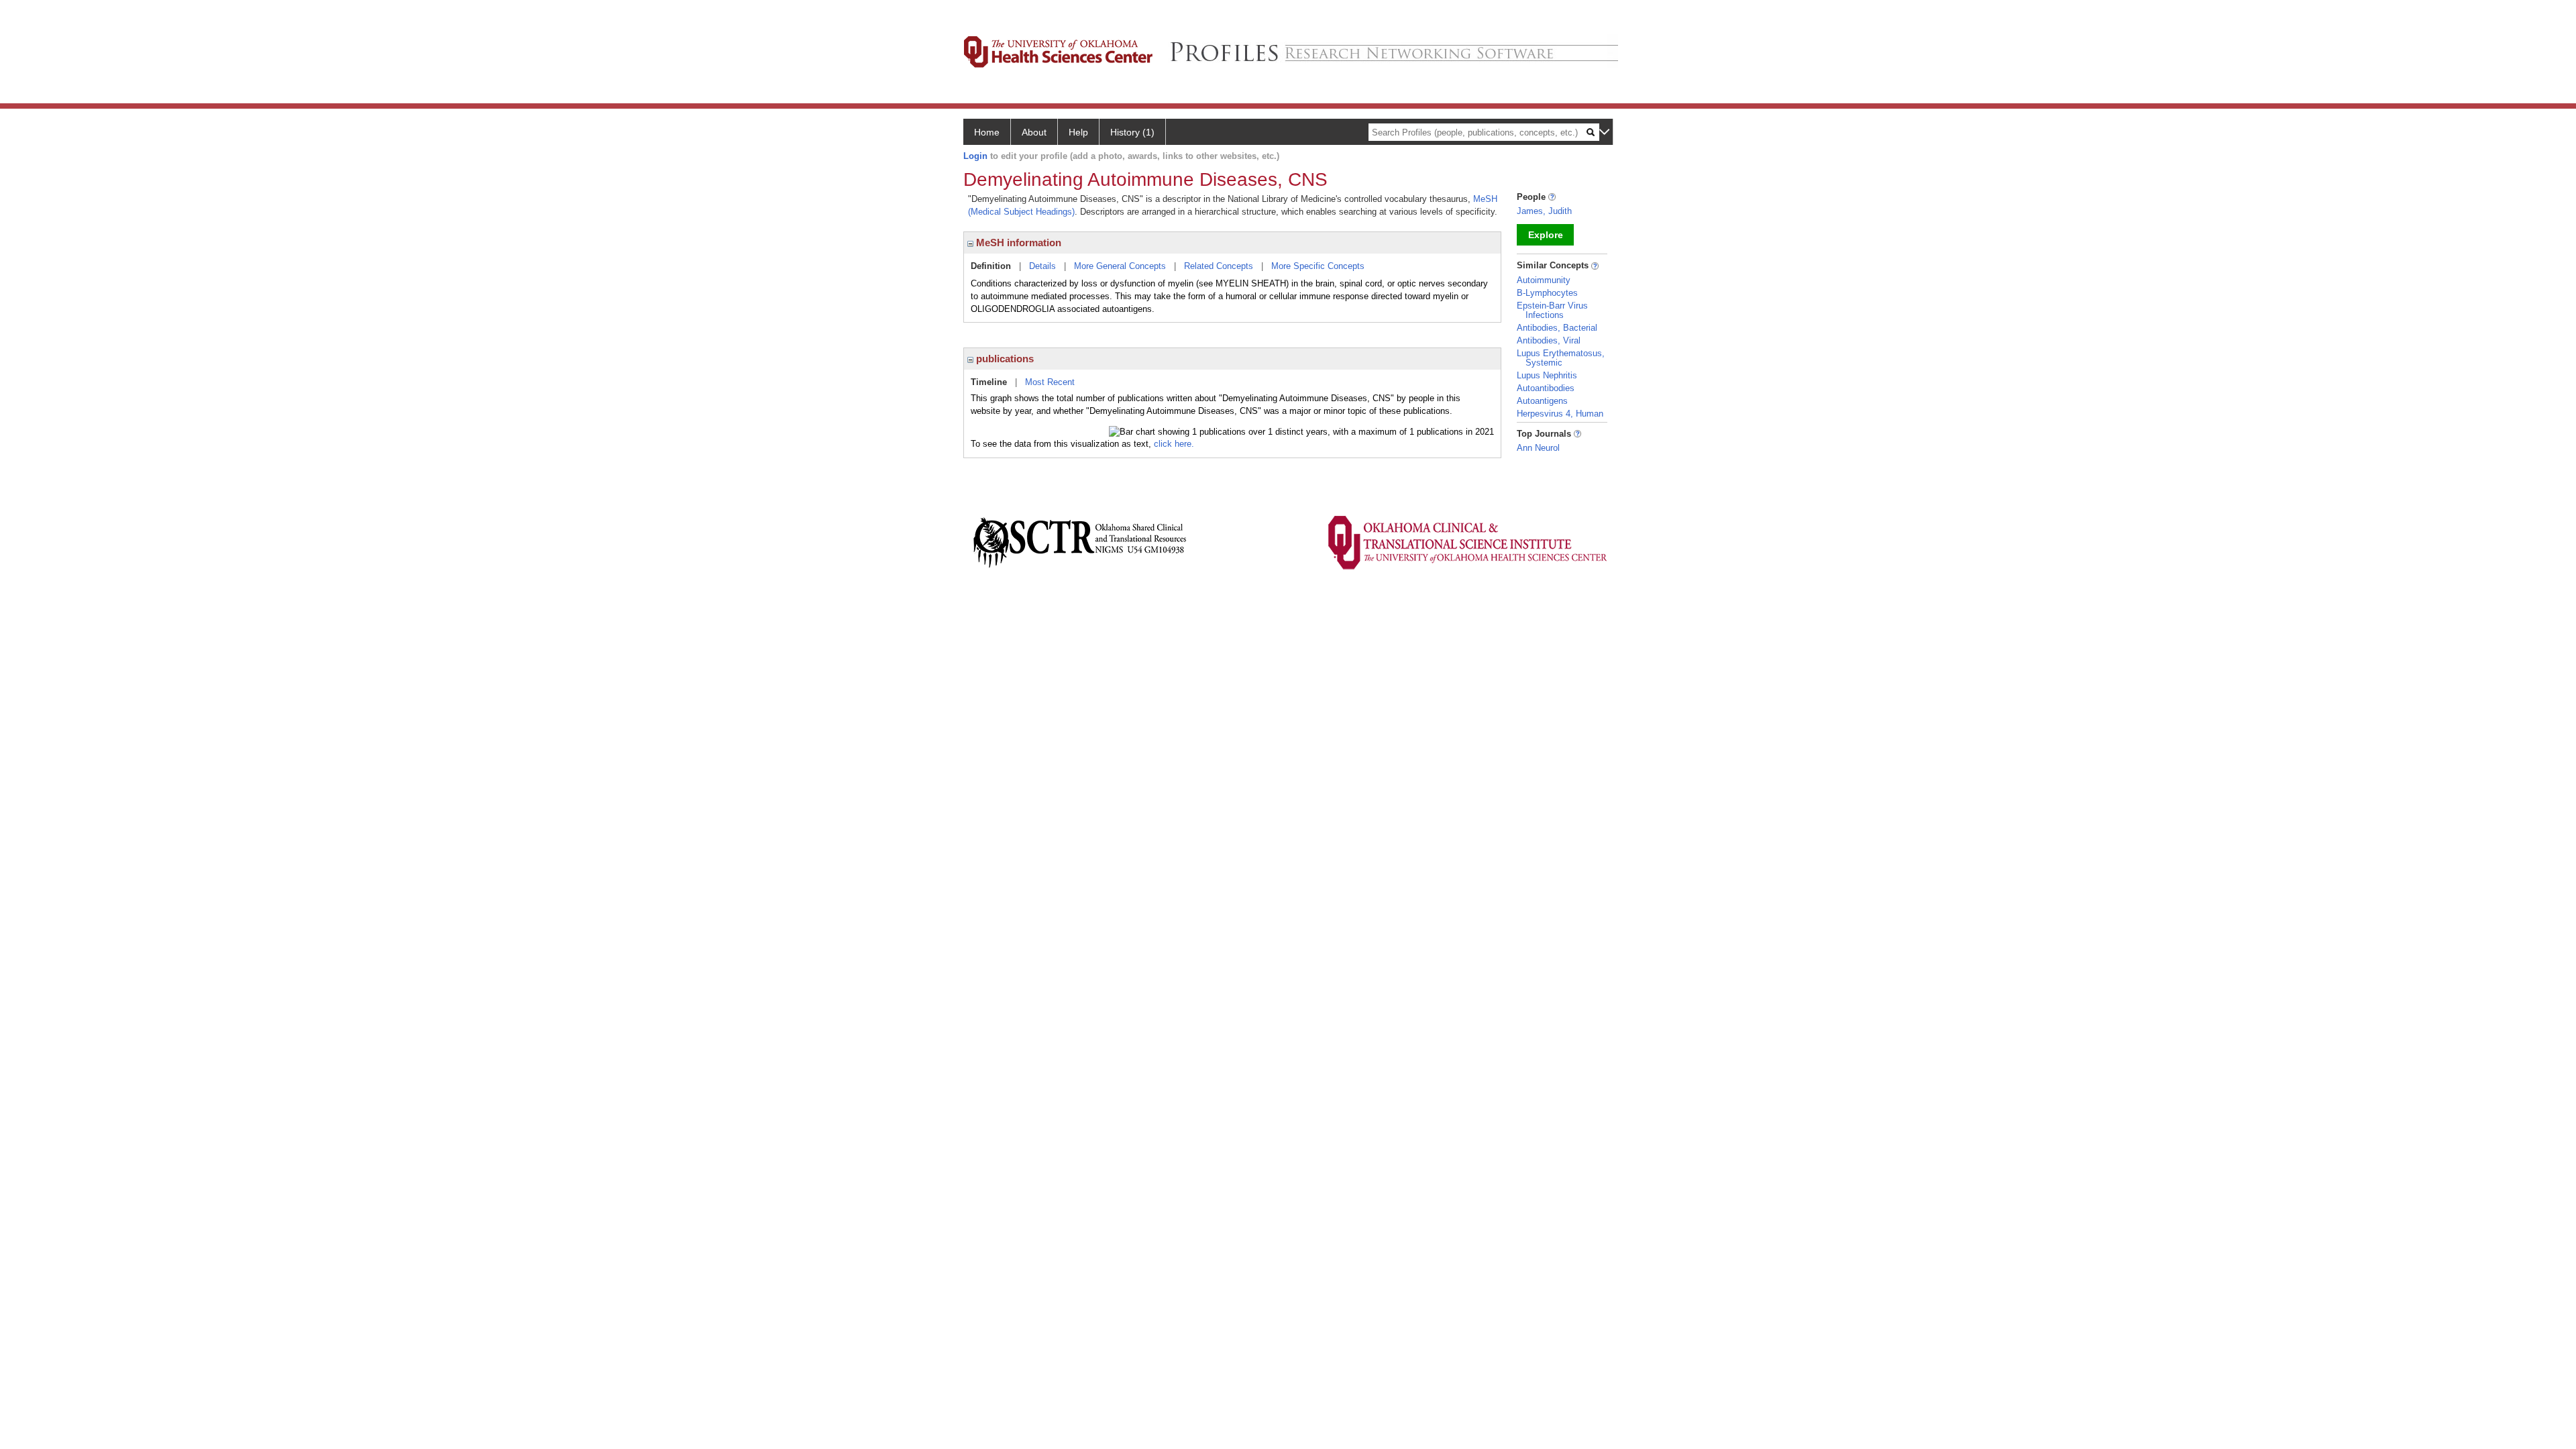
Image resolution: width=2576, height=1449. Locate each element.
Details (1042, 266)
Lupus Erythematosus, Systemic (1561, 358)
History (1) (1132, 132)
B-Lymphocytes (1547, 293)
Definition (991, 266)
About (1034, 132)
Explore (1546, 235)
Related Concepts (1219, 266)
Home (987, 132)
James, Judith (1544, 211)
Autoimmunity (1544, 280)
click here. (1174, 444)
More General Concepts (1120, 266)
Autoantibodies (1546, 388)
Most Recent (1050, 382)
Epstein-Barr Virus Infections (1552, 310)
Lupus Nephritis (1547, 375)
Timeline (989, 382)
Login (975, 156)
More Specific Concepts (1318, 266)
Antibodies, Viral (1549, 340)
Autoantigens (1542, 401)
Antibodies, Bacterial (1557, 328)
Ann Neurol (1538, 448)
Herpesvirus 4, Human (1560, 414)
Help (1078, 132)
